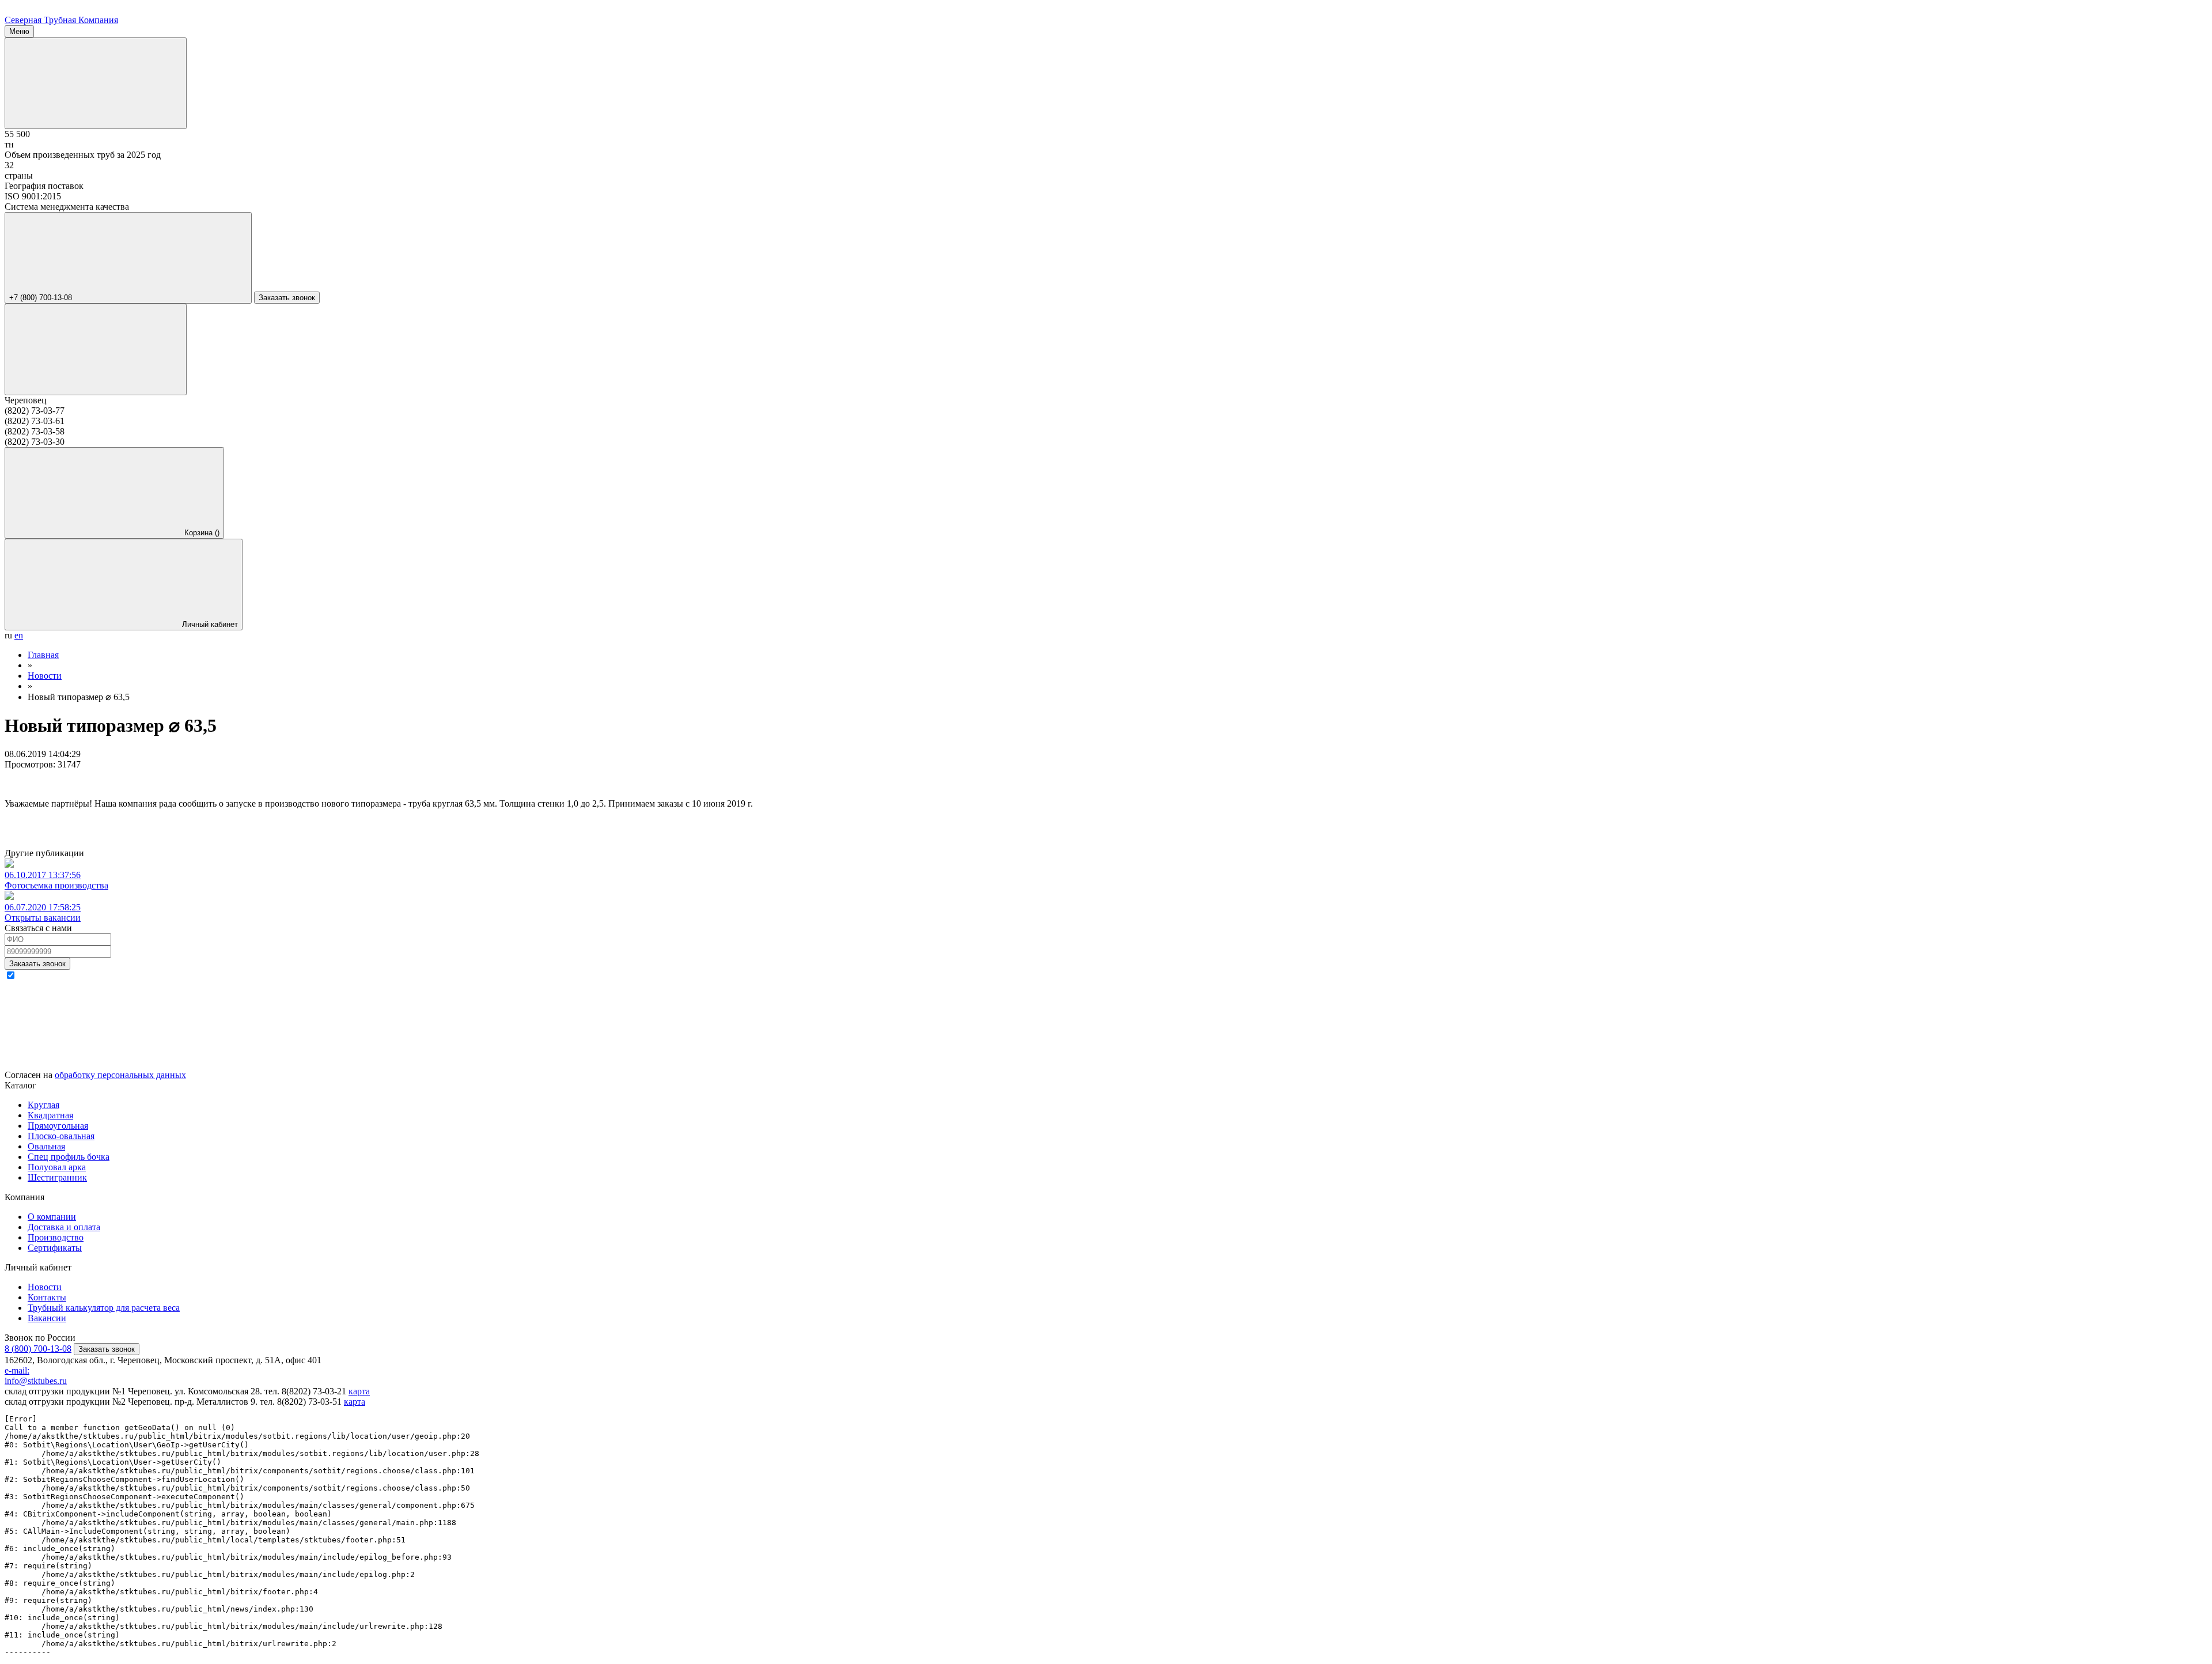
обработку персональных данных (120, 1075)
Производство (56, 1237)
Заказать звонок (287, 298)
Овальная (46, 1146)
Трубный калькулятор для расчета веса (104, 1308)
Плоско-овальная (61, 1136)
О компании (52, 1217)
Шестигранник (57, 1177)
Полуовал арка (57, 1167)
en (19, 635)
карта (359, 1391)
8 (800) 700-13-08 (38, 1349)
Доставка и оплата (64, 1227)
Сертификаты (55, 1248)
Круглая (43, 1105)
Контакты (47, 1297)
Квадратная (50, 1115)
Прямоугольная (58, 1126)
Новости (45, 1287)
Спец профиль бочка (69, 1157)
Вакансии (47, 1318)
